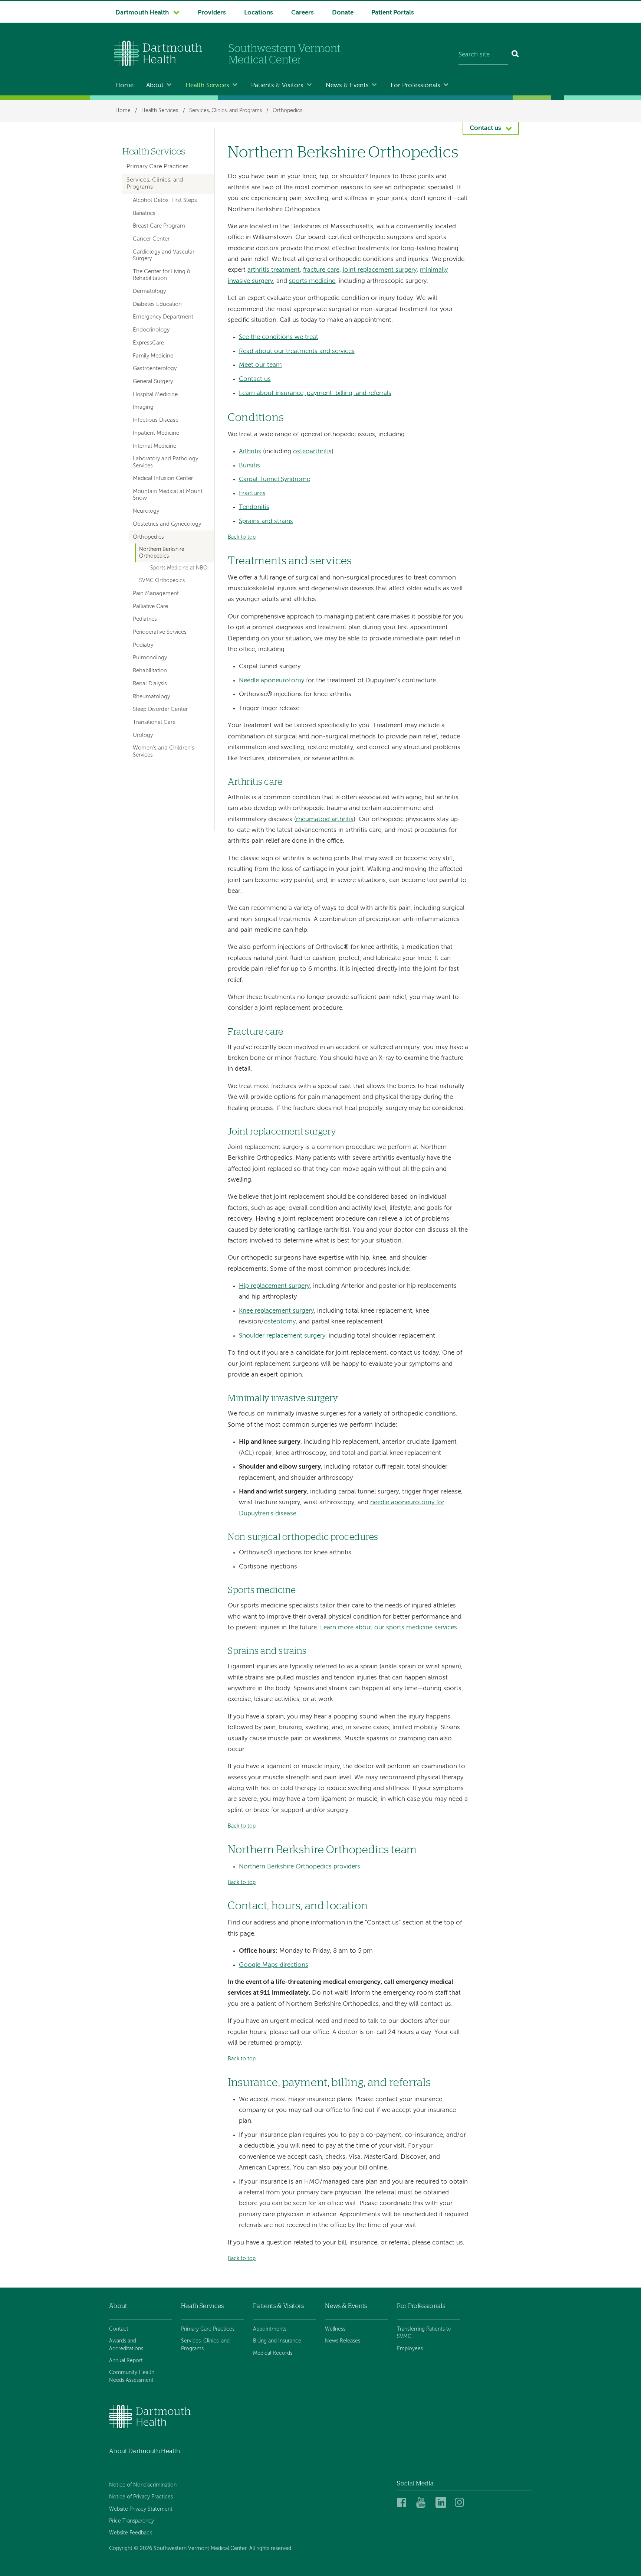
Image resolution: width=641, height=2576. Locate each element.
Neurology (146, 511)
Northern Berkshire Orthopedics (162, 553)
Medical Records (273, 2353)
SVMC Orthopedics (162, 581)
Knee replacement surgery (276, 1311)
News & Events (347, 86)
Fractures (252, 494)
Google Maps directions (274, 1965)
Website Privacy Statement (141, 2509)
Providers (212, 13)
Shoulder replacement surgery (282, 1336)
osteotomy (280, 1322)
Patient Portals (393, 13)
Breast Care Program (159, 226)
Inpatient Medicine (156, 433)
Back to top (242, 537)
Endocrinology (151, 330)
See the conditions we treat (279, 337)
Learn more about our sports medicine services (389, 1628)
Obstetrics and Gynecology (167, 524)
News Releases (343, 2341)
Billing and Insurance (277, 2341)
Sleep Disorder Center (160, 709)
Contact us (255, 379)
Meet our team (260, 365)
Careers (303, 13)
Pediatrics (145, 619)
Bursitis (249, 466)
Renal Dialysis (150, 684)
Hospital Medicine (155, 395)
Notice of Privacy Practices (141, 2497)
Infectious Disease (156, 420)
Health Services (207, 86)
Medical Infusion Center (163, 479)
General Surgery (153, 382)
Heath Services (203, 2306)
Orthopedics (287, 111)
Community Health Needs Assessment (132, 2376)
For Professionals (415, 86)
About (155, 86)
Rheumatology (151, 697)
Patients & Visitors (277, 86)
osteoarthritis (312, 452)
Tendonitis (254, 507)
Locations (259, 13)
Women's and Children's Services (164, 751)
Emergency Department (163, 317)
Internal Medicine (155, 446)
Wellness (335, 2329)
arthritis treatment (274, 270)
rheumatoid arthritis (325, 820)
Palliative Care (150, 607)
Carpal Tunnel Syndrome (275, 479)
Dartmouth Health (142, 13)
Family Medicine (153, 356)
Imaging (143, 407)
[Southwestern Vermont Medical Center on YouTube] (424, 2503)
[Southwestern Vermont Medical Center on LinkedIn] (443, 2503)
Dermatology (149, 291)
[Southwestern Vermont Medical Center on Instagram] (461, 2503)
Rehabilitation (150, 671)
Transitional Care (154, 722)
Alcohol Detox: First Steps (165, 200)
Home (124, 86)
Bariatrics (144, 213)
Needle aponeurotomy (272, 681)
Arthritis (250, 452)
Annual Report (126, 2361)
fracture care (321, 270)
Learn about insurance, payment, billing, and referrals (315, 393)
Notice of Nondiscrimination (143, 2485)
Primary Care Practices (157, 167)
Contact (119, 2329)
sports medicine (312, 281)
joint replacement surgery (380, 270)
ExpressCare (148, 343)
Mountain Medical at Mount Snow (168, 495)
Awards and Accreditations (126, 2345)
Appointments (270, 2329)
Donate (343, 13)
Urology (143, 735)
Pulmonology (150, 658)
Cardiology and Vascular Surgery (164, 255)
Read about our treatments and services (297, 351)
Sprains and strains (266, 521)
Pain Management (156, 594)
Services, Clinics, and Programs (226, 111)
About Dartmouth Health (144, 2451)
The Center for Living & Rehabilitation (162, 275)
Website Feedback (131, 2533)
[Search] (515, 55)
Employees (410, 2349)
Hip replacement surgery (274, 1286)
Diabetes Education (157, 304)
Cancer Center (151, 239)
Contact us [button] (485, 128)
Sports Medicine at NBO (179, 568)
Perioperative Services (160, 632)
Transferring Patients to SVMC (424, 2333)
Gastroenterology (155, 369)
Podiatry (143, 645)
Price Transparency (132, 2521)
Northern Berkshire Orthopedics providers (300, 1867)
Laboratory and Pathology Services (165, 462)
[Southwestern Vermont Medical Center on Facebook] (404, 2503)
